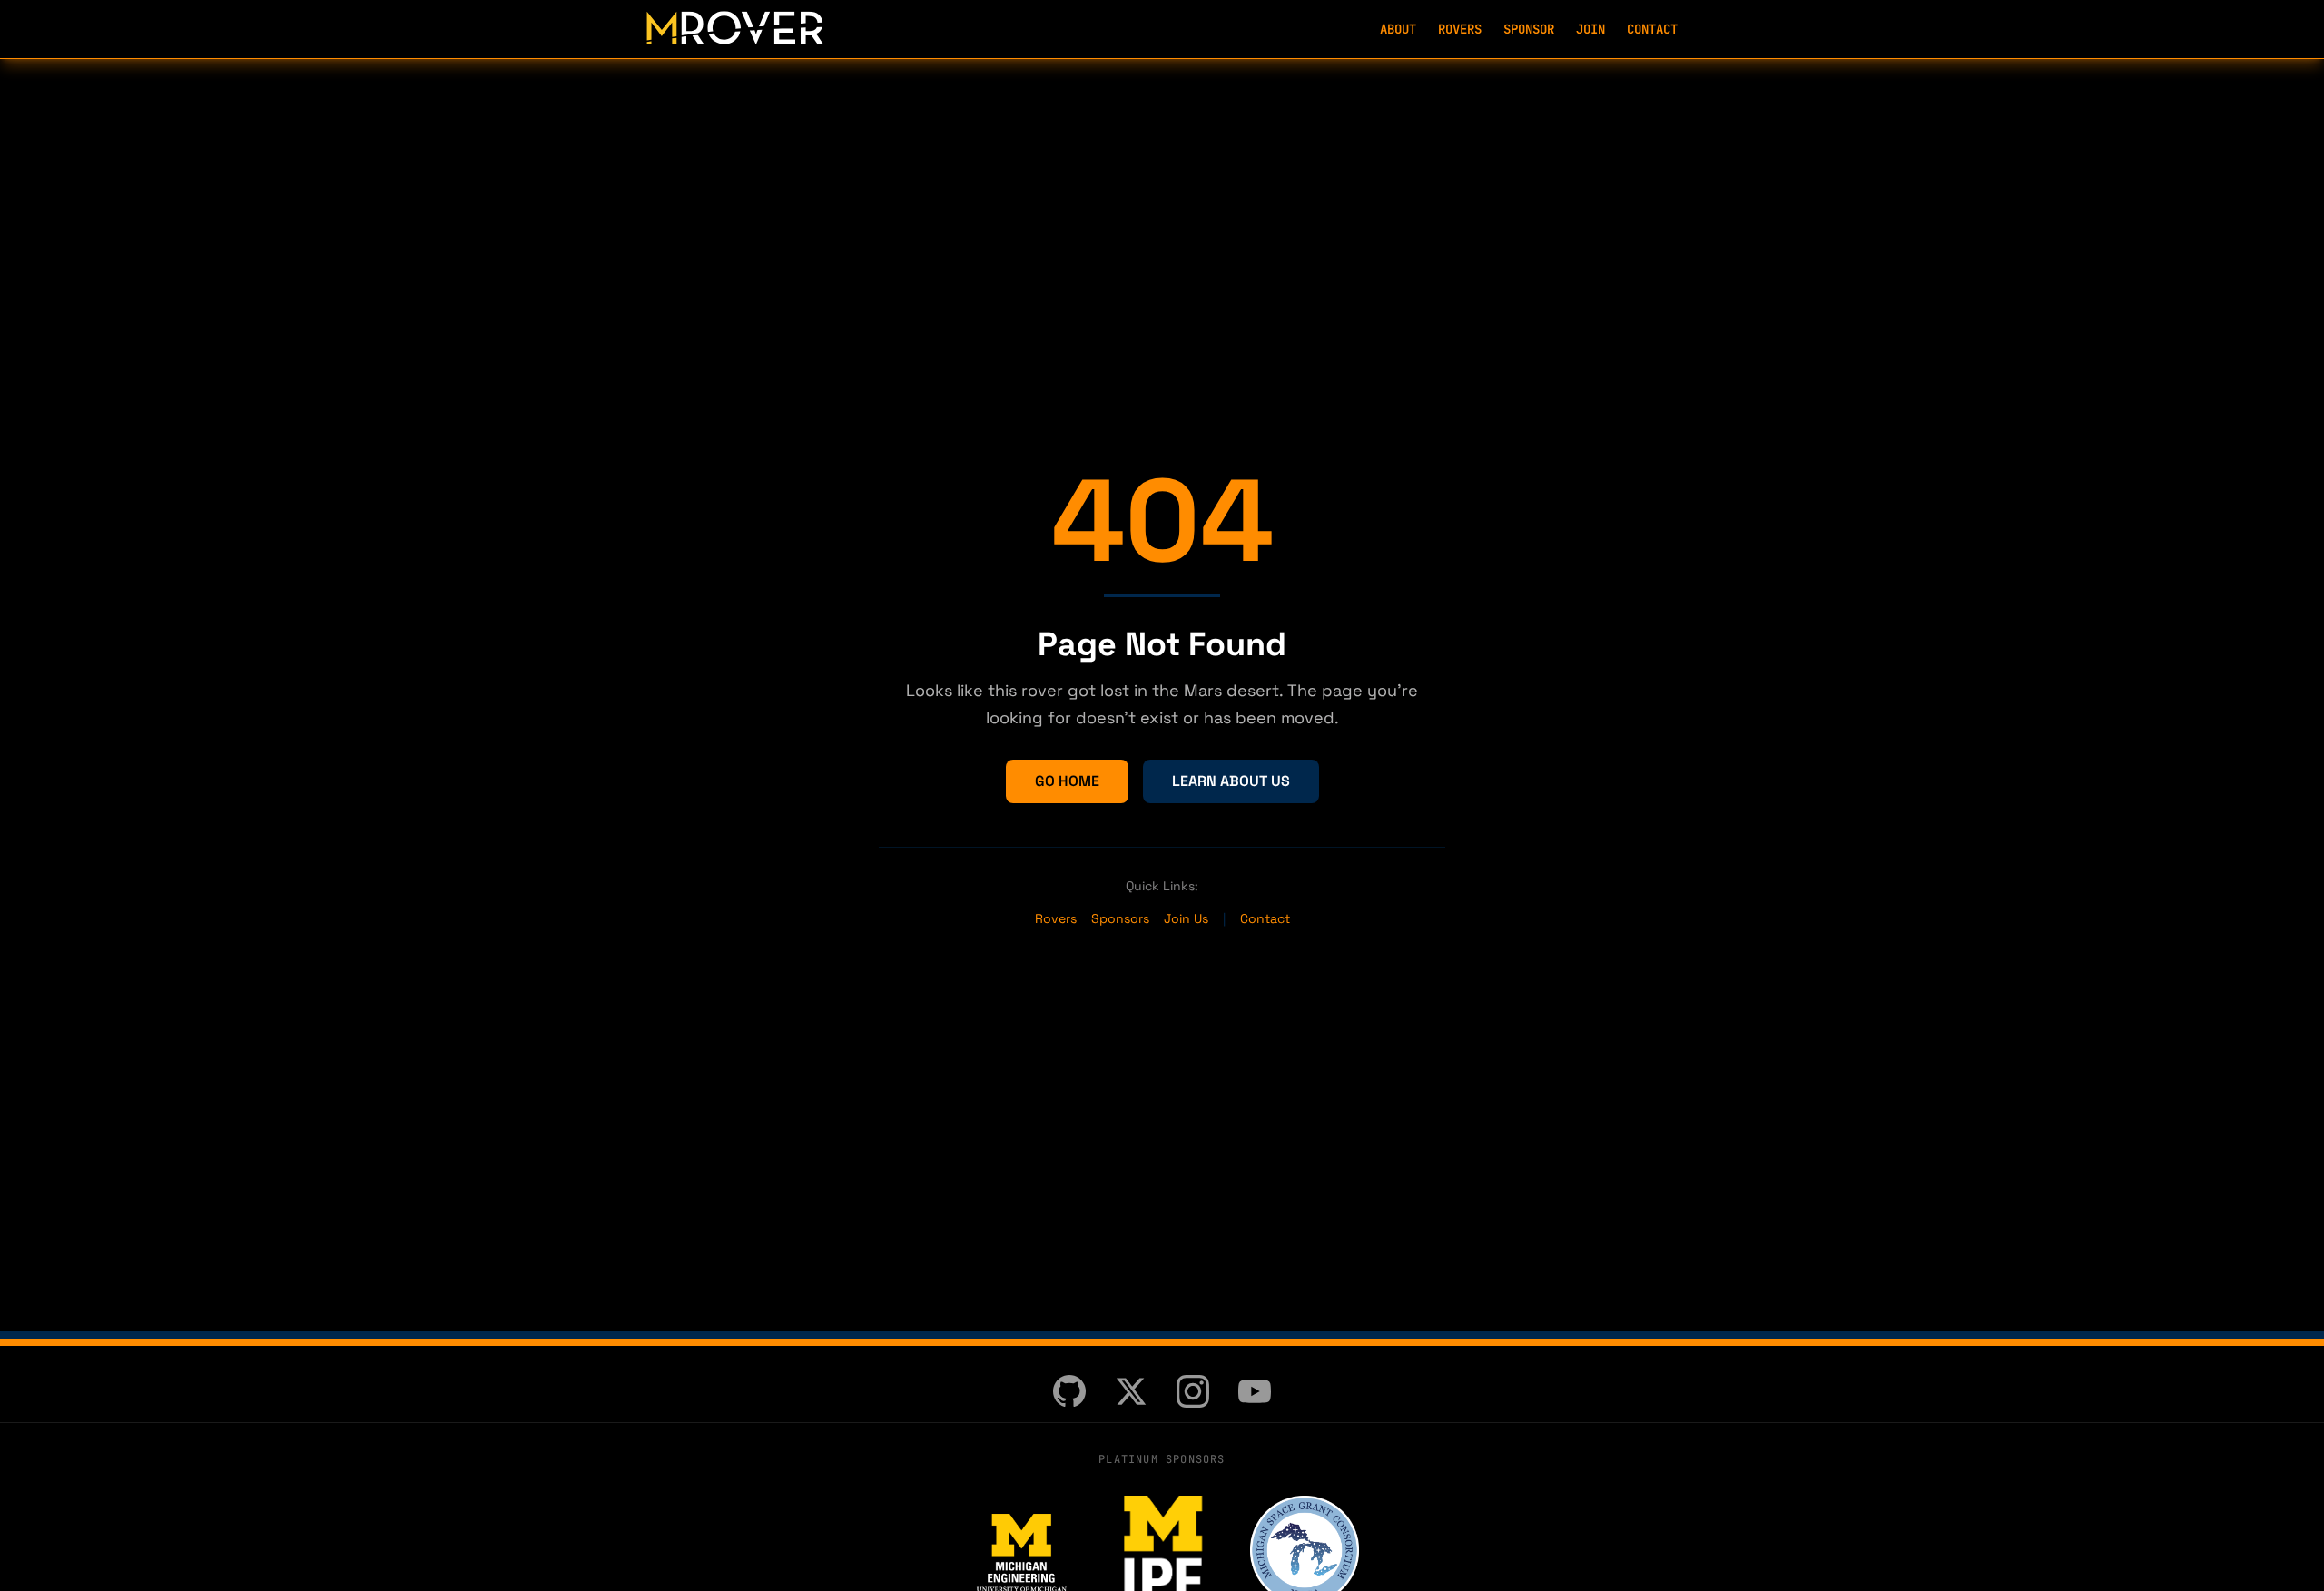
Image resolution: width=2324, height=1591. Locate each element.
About (1398, 29)
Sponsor (1529, 29)
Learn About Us (1231, 781)
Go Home (1067, 781)
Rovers (1460, 29)
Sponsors (1120, 918)
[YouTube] (1255, 1391)
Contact (1652, 29)
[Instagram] (1193, 1391)
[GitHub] (1069, 1391)
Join (1590, 29)
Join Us (1186, 918)
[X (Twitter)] (1131, 1391)
